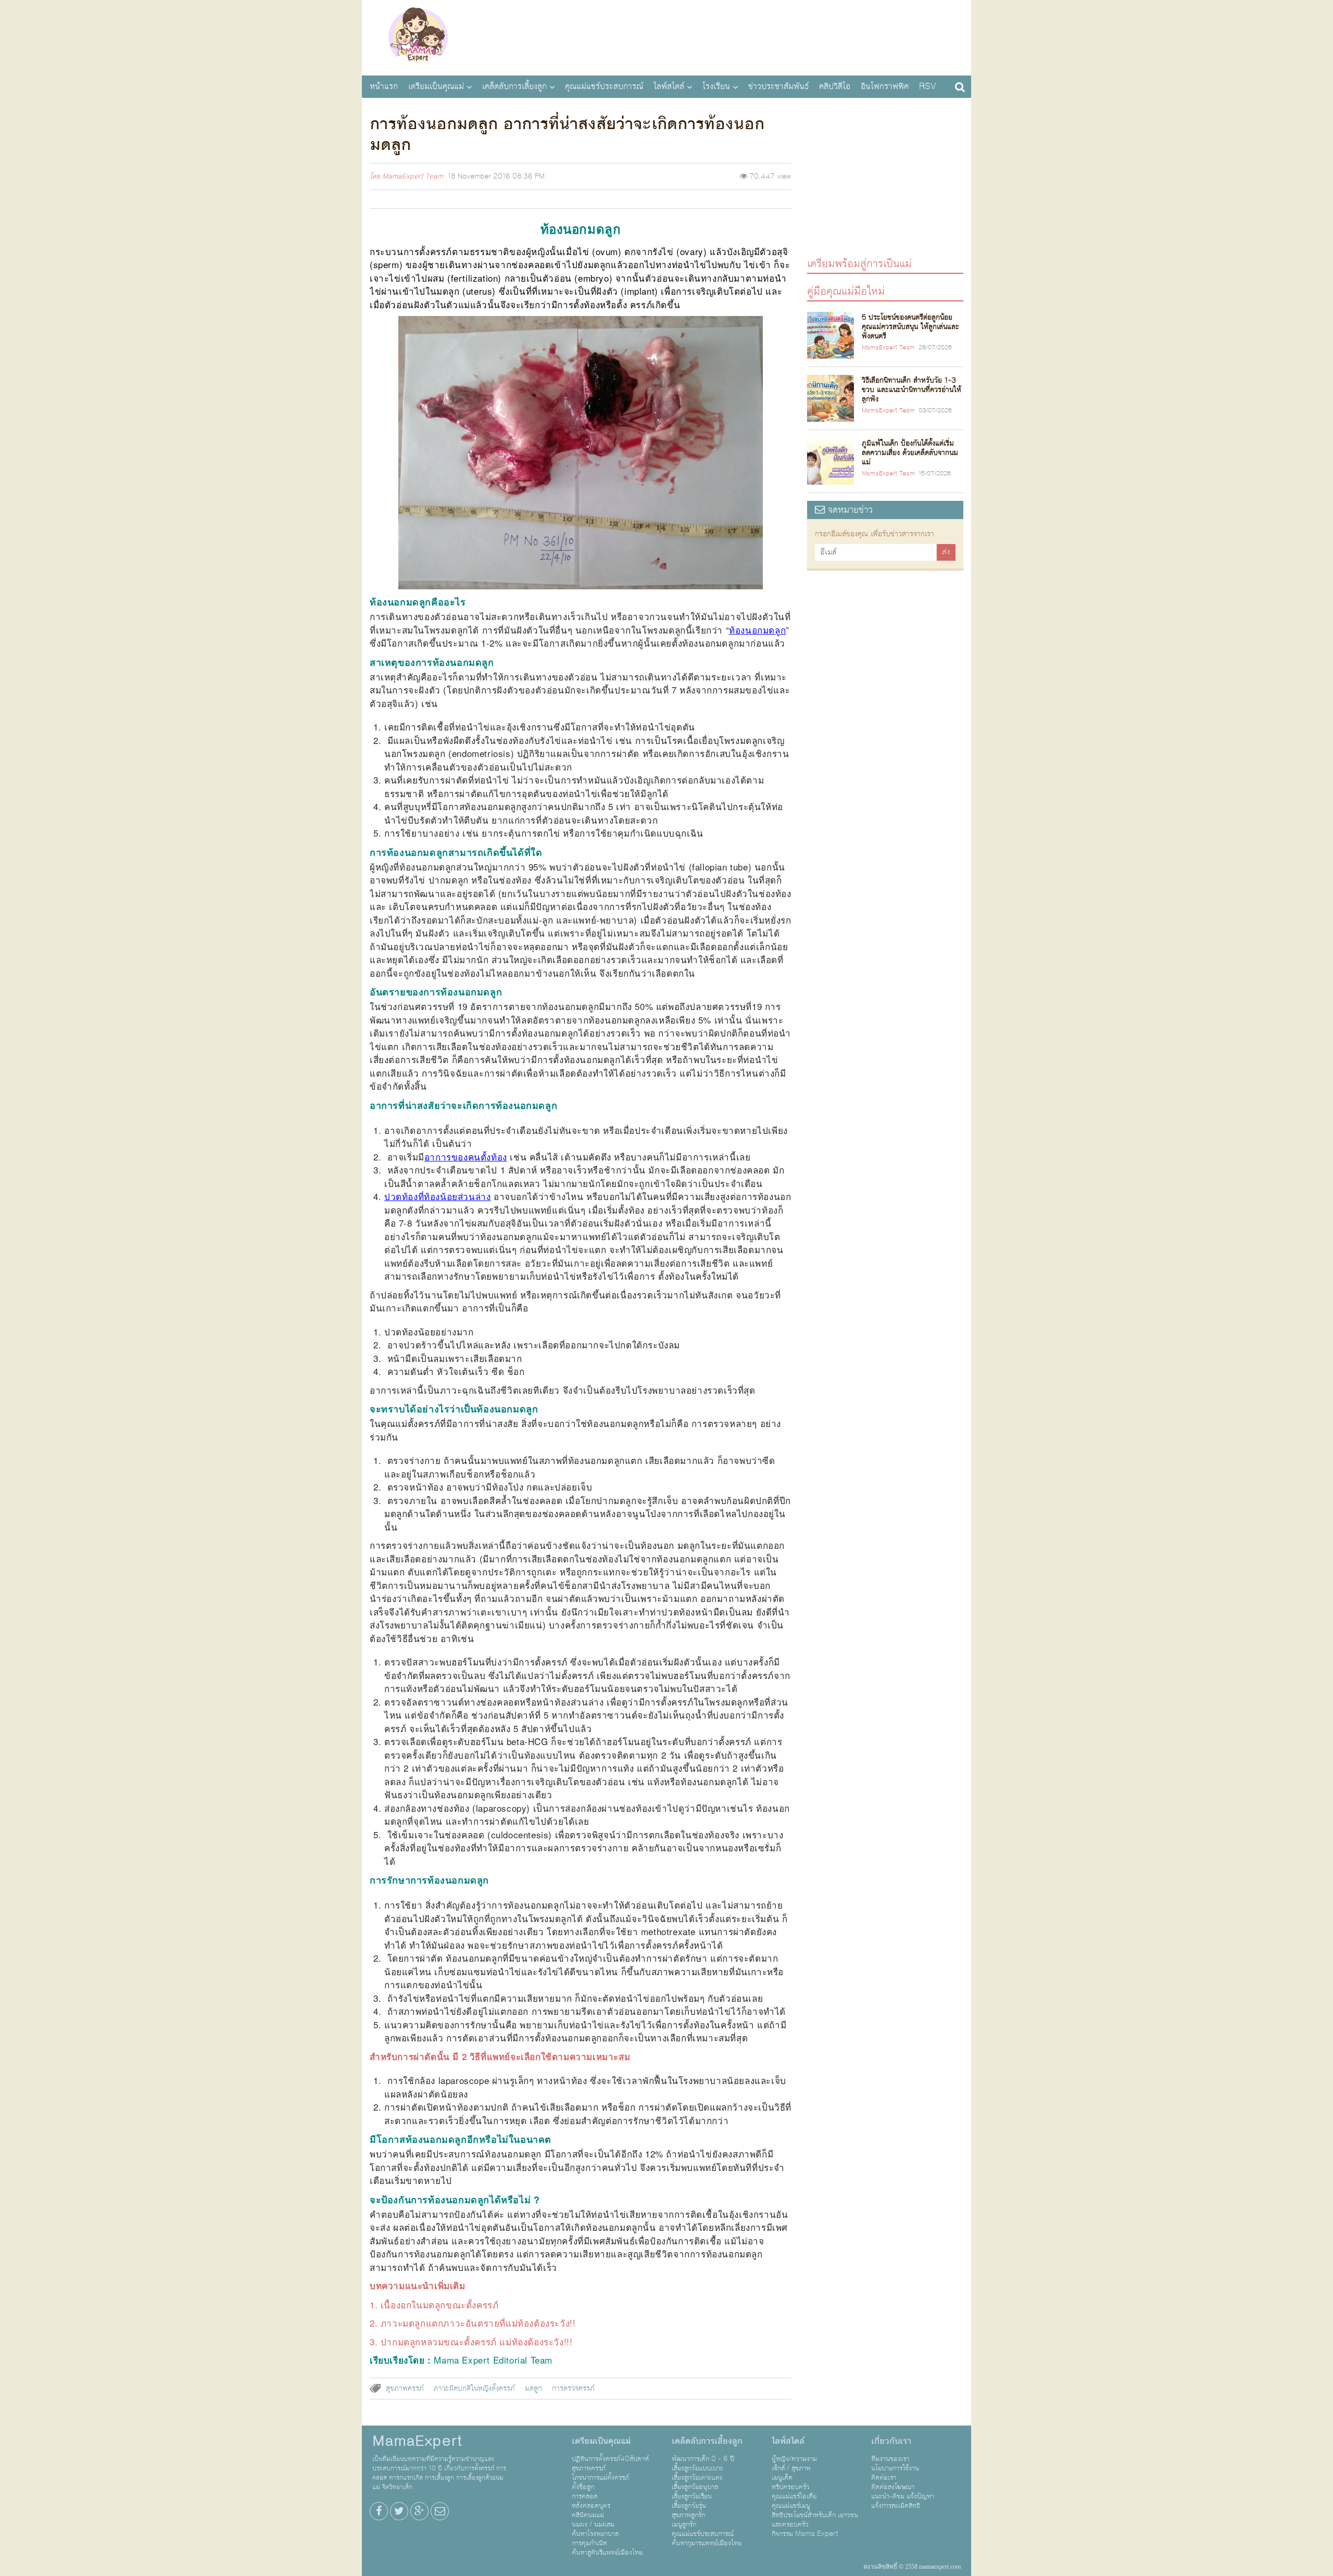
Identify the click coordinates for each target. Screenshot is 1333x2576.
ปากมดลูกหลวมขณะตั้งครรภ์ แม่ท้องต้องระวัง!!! (477, 2341)
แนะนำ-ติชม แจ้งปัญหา (903, 2496)
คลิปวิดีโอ (835, 86)
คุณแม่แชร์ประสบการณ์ (604, 86)
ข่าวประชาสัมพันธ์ (778, 86)
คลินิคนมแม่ (588, 2515)
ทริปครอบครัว (791, 2487)
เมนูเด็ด (782, 2478)
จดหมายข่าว (849, 510)
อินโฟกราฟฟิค (885, 86)
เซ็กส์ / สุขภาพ (791, 2468)
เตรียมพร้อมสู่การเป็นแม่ (859, 263)
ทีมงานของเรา (890, 2459)
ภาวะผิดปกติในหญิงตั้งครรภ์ (474, 2389)
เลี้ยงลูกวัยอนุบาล (695, 2487)
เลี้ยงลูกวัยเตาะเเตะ (697, 2478)
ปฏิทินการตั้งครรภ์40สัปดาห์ (610, 2459)
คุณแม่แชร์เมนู (791, 2506)
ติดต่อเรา (884, 2478)
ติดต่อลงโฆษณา (893, 2487)
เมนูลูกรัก (684, 2524)
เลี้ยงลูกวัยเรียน (692, 2496)
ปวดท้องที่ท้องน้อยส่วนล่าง (437, 1196)
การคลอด (585, 2496)
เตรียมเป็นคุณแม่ (436, 86)
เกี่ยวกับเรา (891, 2441)
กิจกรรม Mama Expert (805, 2534)
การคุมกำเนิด (589, 2543)
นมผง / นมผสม (593, 2524)
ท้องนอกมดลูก (757, 630)
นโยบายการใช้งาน (895, 2468)
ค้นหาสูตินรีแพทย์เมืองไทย (607, 2553)
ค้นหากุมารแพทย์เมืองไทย (707, 2543)
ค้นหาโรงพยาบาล (595, 2534)
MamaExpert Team (413, 176)
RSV (928, 86)
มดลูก (533, 2389)
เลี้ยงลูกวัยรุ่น (689, 2506)
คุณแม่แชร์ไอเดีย (794, 2496)
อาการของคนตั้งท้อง (466, 1157)
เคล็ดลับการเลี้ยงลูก (514, 86)
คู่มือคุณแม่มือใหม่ (846, 291)
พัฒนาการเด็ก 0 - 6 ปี (703, 2459)
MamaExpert (418, 36)
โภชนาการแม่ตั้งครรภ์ (600, 2478)
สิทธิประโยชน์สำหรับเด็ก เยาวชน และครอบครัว (815, 2520)
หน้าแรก (384, 86)
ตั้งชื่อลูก (583, 2487)
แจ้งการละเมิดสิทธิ (896, 2506)
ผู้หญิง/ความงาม (794, 2459)
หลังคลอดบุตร (591, 2506)
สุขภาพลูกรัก (688, 2515)
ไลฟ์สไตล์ (669, 86)
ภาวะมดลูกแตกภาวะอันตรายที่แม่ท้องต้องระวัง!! (478, 2323)
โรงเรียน (716, 86)
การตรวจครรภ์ (573, 2389)
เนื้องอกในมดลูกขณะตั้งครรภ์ (440, 2304)
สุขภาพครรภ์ (405, 2389)
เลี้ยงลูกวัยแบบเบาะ (697, 2468)
